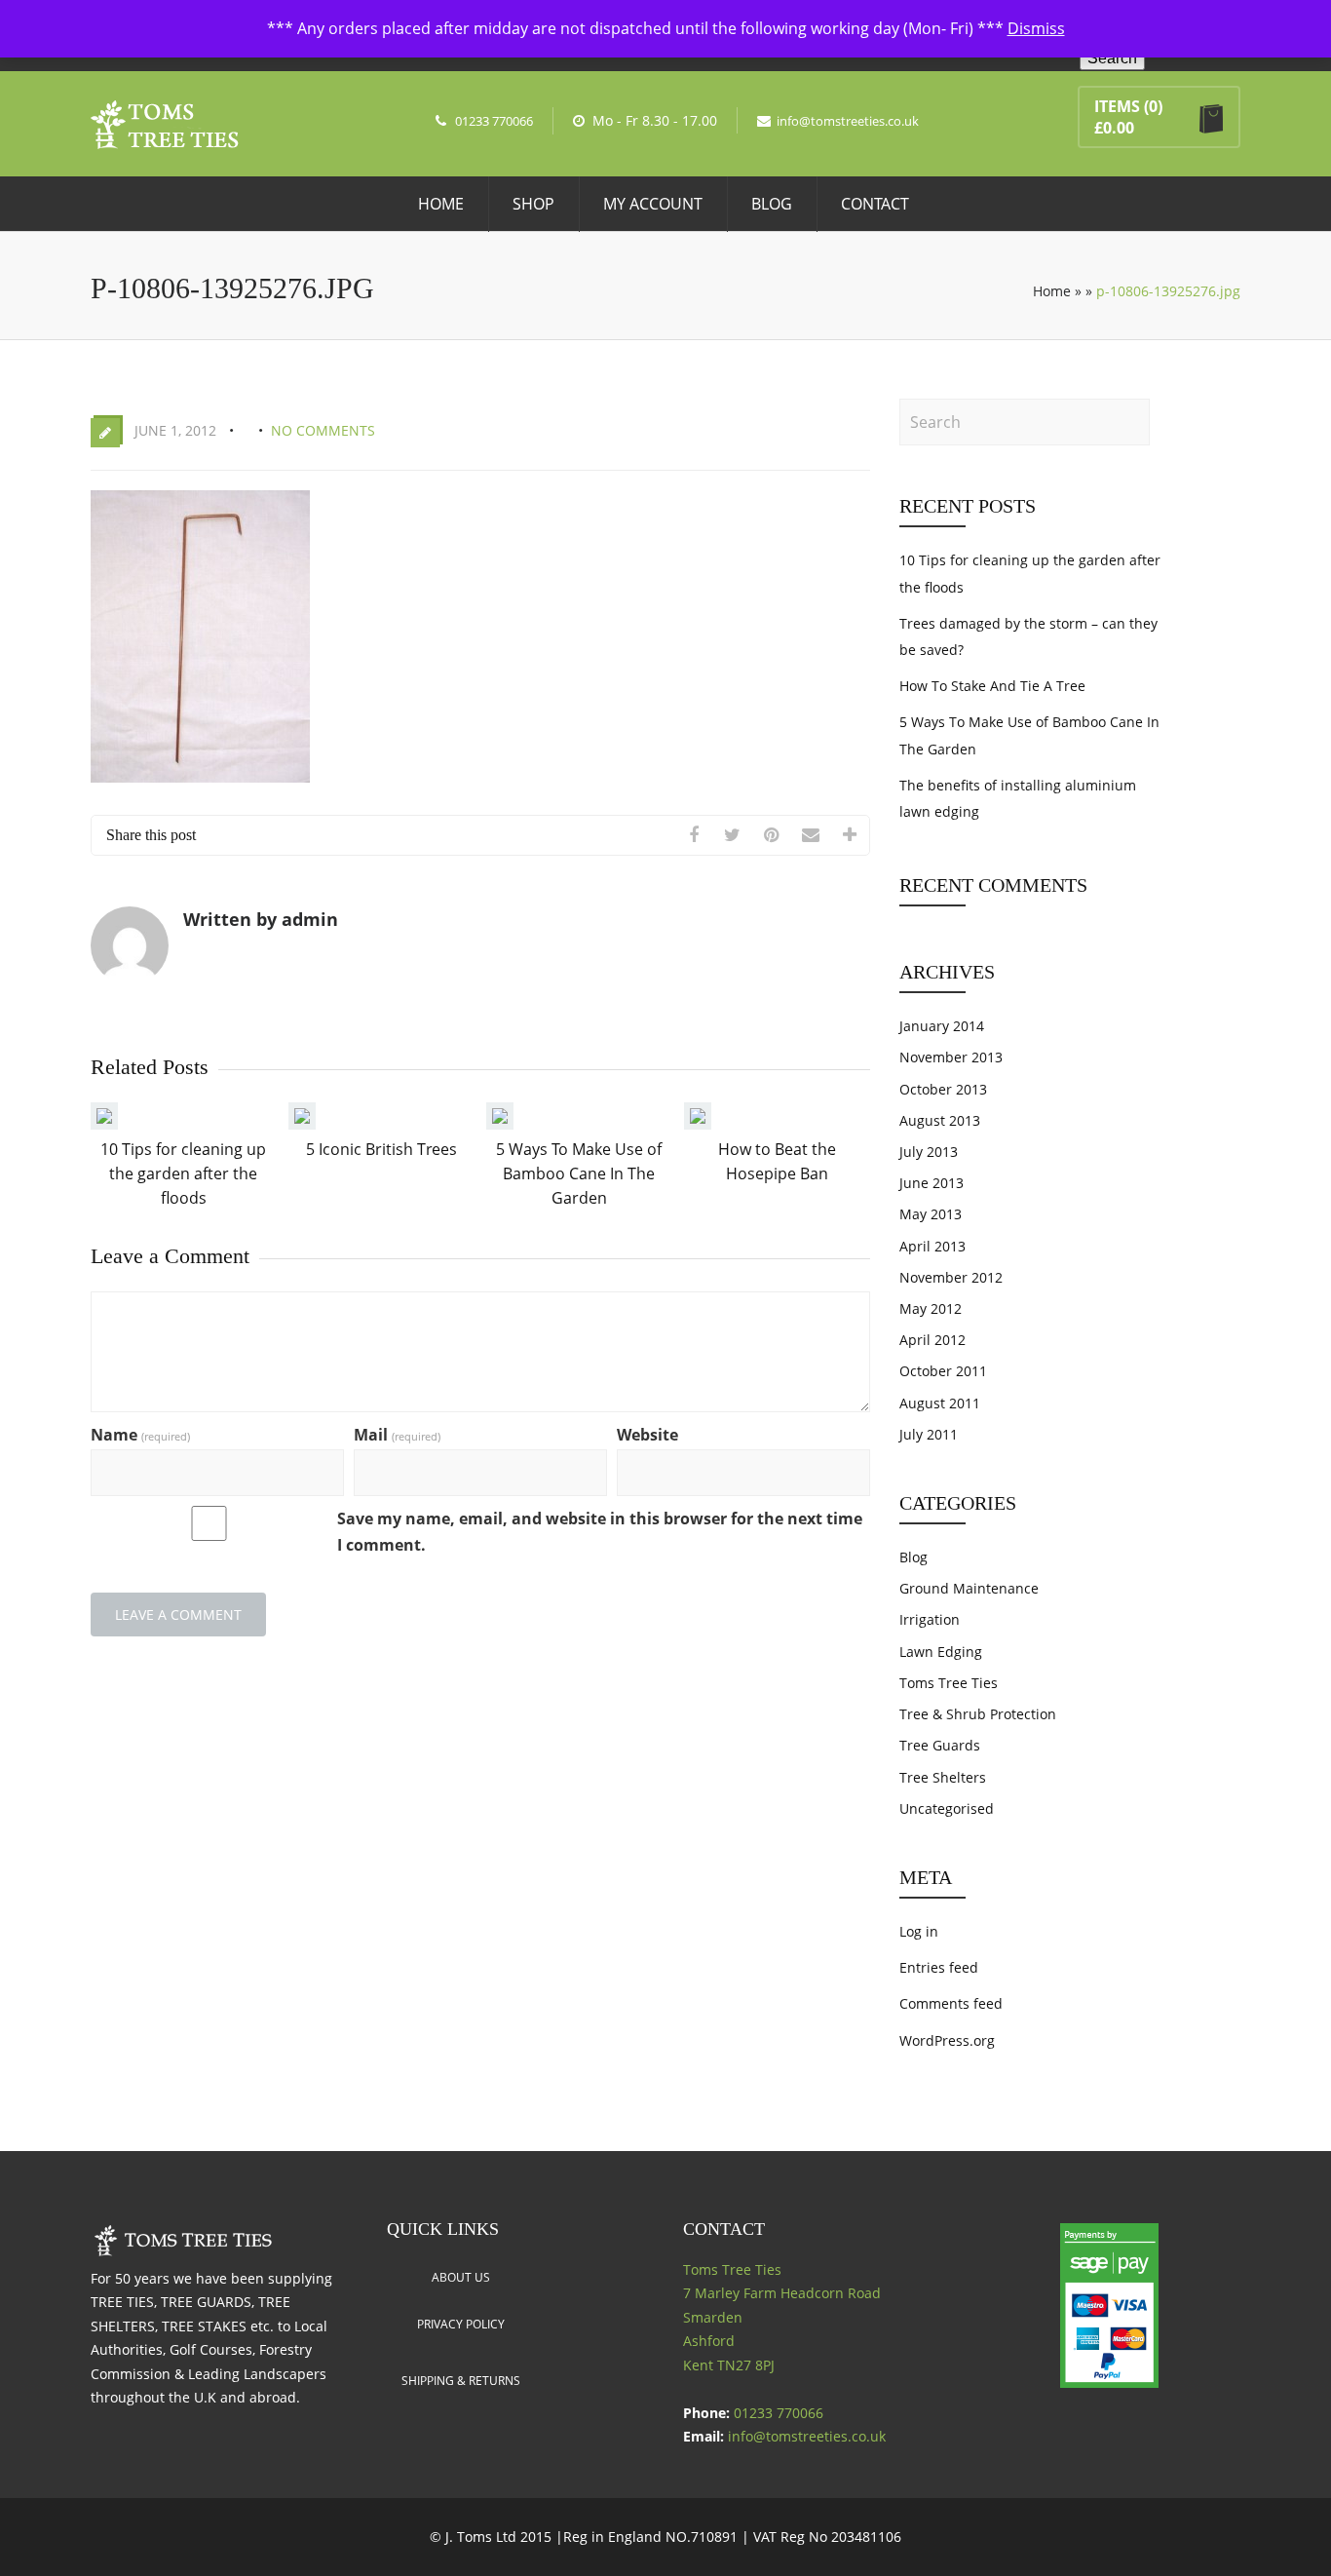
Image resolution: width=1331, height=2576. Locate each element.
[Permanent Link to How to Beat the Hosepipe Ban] (698, 1124)
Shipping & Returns (461, 2381)
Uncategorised (947, 1808)
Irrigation (930, 1619)
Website (647, 1435)
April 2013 (932, 1246)
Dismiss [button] (1036, 28)
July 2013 (929, 1152)
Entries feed (939, 1967)
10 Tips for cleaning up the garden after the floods (183, 1173)
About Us (461, 2277)
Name (140, 1435)
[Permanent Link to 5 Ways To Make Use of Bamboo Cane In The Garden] (500, 1124)
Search (1112, 58)
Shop (533, 204)
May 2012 (931, 1308)
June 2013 (932, 1183)
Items (1117, 106)
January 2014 (942, 1026)
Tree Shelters (943, 1777)
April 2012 (932, 1340)
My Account (653, 204)
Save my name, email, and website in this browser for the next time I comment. (600, 1532)
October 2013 (943, 1089)
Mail (397, 1435)
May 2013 (931, 1214)
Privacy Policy (461, 2324)
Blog (772, 204)
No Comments (323, 430)
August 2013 (940, 1120)
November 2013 (951, 1057)
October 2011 (943, 1371)
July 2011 (929, 1434)
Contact (875, 204)
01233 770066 (494, 121)
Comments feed (951, 2003)
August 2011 (940, 1403)
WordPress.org (947, 2040)
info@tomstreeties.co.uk (848, 121)
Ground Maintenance (969, 1588)
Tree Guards (940, 1745)
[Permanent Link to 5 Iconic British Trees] (302, 1124)
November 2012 (951, 1277)
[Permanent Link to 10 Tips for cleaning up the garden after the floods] (104, 1124)
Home (441, 204)
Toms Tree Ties (949, 1683)
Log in (919, 1931)
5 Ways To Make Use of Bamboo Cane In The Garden (579, 1173)
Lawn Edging (941, 1652)
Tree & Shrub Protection (978, 1714)
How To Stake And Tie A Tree (992, 686)
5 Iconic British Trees (381, 1149)
